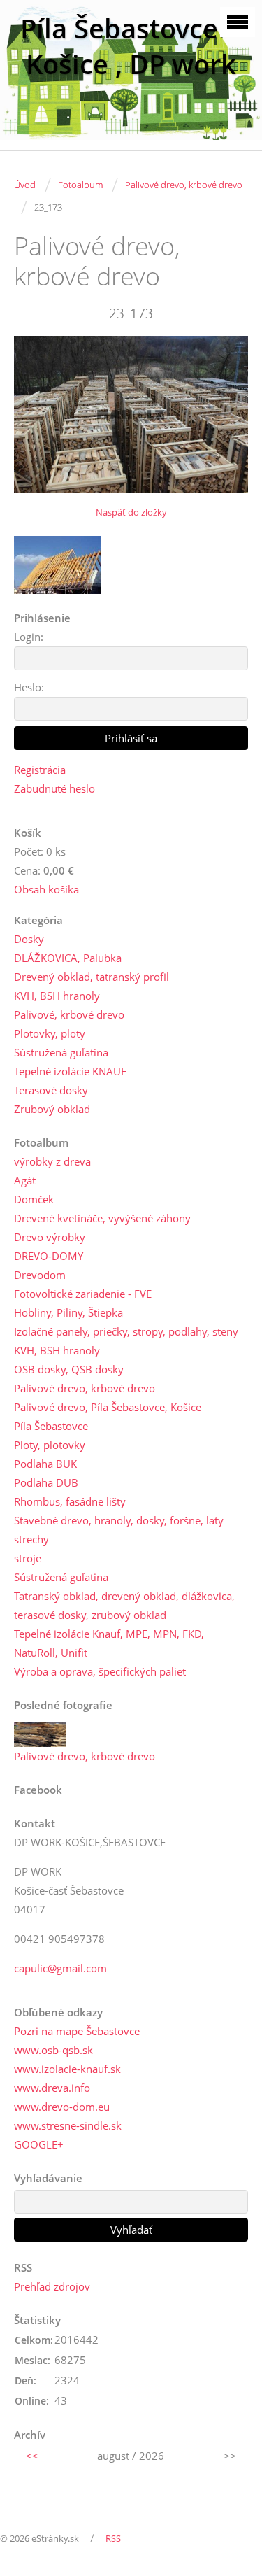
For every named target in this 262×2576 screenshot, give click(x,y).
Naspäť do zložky (131, 512)
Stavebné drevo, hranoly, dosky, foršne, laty (119, 1520)
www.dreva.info (52, 2088)
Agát (25, 1180)
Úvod (25, 185)
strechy (31, 1539)
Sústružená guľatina (61, 1052)
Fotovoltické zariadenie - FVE (83, 1294)
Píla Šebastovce (51, 1426)
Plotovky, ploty (50, 1033)
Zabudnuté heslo (54, 788)
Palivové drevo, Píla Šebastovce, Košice (108, 1407)
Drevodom (40, 1275)
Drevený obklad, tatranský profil (92, 977)
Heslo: (29, 687)
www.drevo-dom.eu (62, 2107)
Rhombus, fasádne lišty (70, 1501)
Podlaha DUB (46, 1482)
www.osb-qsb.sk (53, 2050)
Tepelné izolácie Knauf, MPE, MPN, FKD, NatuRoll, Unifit (109, 1643)
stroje (28, 1558)
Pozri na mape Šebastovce (77, 2031)
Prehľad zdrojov (52, 2286)
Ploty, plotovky (50, 1445)
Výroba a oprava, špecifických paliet (100, 1671)
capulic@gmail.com (60, 1968)
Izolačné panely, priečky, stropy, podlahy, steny (126, 1331)
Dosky (29, 939)
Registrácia (40, 770)
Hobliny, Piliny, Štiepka (68, 1312)
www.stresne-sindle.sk (68, 2125)
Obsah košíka (46, 889)
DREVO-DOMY (49, 1256)
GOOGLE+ (39, 2144)
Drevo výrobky (50, 1237)
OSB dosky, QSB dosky (69, 1369)
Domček (34, 1199)
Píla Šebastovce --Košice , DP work (131, 46)
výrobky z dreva (52, 1161)
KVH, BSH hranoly (57, 996)
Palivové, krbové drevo (69, 1014)
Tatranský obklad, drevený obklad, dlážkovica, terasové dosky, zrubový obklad (124, 1605)
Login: (29, 637)
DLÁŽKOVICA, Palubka (68, 958)
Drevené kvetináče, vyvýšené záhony (102, 1218)
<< (32, 2456)
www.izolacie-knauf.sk (67, 2069)
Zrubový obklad (52, 1109)
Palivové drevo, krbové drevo (184, 185)
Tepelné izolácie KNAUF (70, 1071)
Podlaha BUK (45, 1464)
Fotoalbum (80, 185)
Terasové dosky (51, 1090)
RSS (113, 2538)
